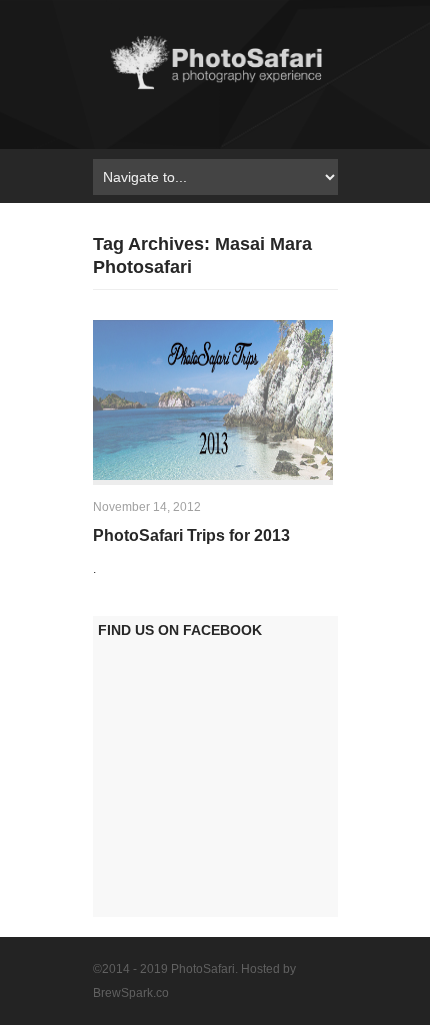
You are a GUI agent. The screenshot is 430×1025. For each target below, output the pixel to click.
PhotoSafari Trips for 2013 (191, 535)
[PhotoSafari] (215, 88)
